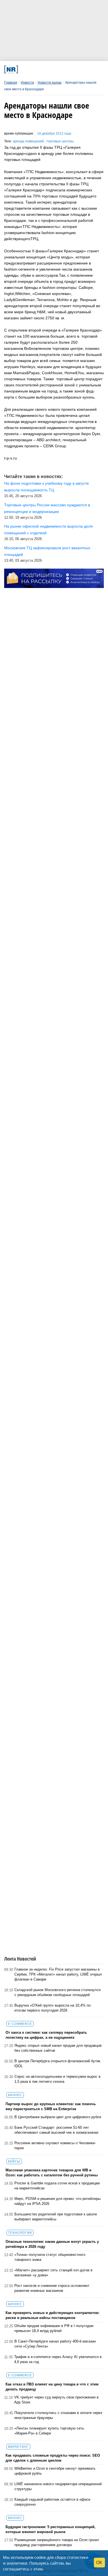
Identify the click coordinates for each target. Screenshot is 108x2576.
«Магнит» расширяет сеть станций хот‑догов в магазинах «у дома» (53, 2273)
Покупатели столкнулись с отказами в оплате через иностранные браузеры (58, 2415)
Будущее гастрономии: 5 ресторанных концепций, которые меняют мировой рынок (51, 2529)
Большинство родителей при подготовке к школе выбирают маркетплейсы (56, 2217)
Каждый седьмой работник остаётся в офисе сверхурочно (52, 2502)
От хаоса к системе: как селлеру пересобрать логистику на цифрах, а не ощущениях (46, 2035)
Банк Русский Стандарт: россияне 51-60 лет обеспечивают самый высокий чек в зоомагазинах (56, 2130)
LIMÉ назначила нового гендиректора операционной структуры (58, 2486)
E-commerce (20, 2024)
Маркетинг (18, 2447)
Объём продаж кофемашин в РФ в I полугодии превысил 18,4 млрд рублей (54, 2328)
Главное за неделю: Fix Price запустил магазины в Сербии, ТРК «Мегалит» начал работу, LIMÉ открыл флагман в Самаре (58, 1974)
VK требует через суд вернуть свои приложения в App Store (56, 2400)
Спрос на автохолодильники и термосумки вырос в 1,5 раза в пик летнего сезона (57, 2079)
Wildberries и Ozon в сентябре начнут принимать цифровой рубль (55, 2471)
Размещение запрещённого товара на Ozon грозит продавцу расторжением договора (57, 2542)
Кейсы (14, 2161)
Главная (11, 83)
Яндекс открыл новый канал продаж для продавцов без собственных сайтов (58, 2048)
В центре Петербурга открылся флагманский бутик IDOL (57, 2063)
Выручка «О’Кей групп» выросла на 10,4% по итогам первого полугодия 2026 (52, 2008)
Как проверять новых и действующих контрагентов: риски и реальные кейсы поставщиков (52, 2315)
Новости (27, 83)
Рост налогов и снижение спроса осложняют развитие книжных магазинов (52, 2288)
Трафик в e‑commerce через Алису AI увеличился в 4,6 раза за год (58, 2359)
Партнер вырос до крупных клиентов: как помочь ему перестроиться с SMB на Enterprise (51, 2106)
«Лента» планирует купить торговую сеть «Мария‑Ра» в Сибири (49, 2431)
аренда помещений (29, 141)
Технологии (20, 2233)
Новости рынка (50, 83)
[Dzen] (52, 69)
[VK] (33, 69)
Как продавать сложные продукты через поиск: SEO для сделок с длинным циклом (53, 2458)
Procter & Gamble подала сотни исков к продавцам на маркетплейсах (57, 2186)
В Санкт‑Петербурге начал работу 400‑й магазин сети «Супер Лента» (55, 2344)
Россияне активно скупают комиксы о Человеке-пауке (55, 2145)
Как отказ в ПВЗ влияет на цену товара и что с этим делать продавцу (52, 2387)
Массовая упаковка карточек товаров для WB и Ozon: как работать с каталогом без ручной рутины (52, 2173)
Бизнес (15, 2095)
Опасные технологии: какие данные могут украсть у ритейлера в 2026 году (52, 2244)
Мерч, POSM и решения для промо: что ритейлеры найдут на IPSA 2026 (57, 2201)
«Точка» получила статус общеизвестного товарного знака (50, 2257)
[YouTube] (61, 69)
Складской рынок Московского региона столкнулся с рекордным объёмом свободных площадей (57, 1992)
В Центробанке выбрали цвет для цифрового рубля (58, 2117)
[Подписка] (80, 69)
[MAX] (43, 69)
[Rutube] (71, 69)
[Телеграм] (24, 69)
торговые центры (60, 141)
